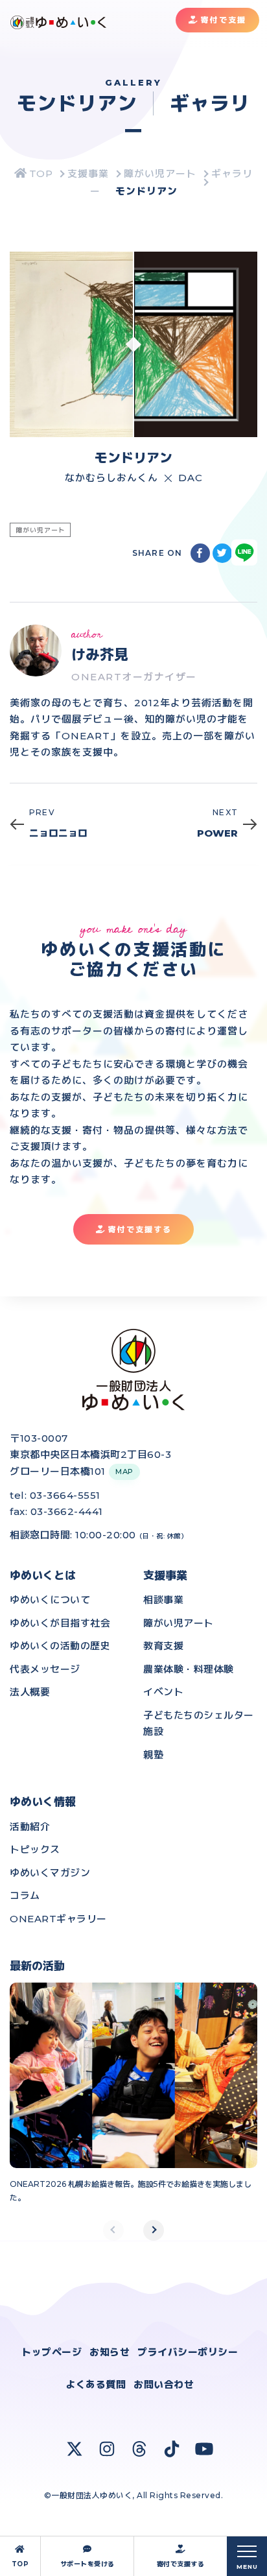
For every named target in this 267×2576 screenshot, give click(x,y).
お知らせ (110, 2352)
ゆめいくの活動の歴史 (60, 1646)
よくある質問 (96, 2384)
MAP (124, 1472)
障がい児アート (179, 1623)
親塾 (153, 1755)
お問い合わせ (164, 2384)
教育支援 (163, 1646)
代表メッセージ (45, 1669)
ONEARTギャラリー (58, 1919)
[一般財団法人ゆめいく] (34, 173)
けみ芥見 (100, 655)
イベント (163, 1692)
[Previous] (113, 2230)
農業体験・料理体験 (189, 1669)
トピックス (35, 1849)
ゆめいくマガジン (50, 1873)
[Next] (154, 2230)
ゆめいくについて (50, 1600)
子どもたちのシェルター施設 (199, 1723)
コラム (25, 1895)
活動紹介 (30, 1827)
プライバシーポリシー (188, 2352)
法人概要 (30, 1692)
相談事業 (163, 1600)
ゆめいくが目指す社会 (60, 1623)
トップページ (52, 2352)
